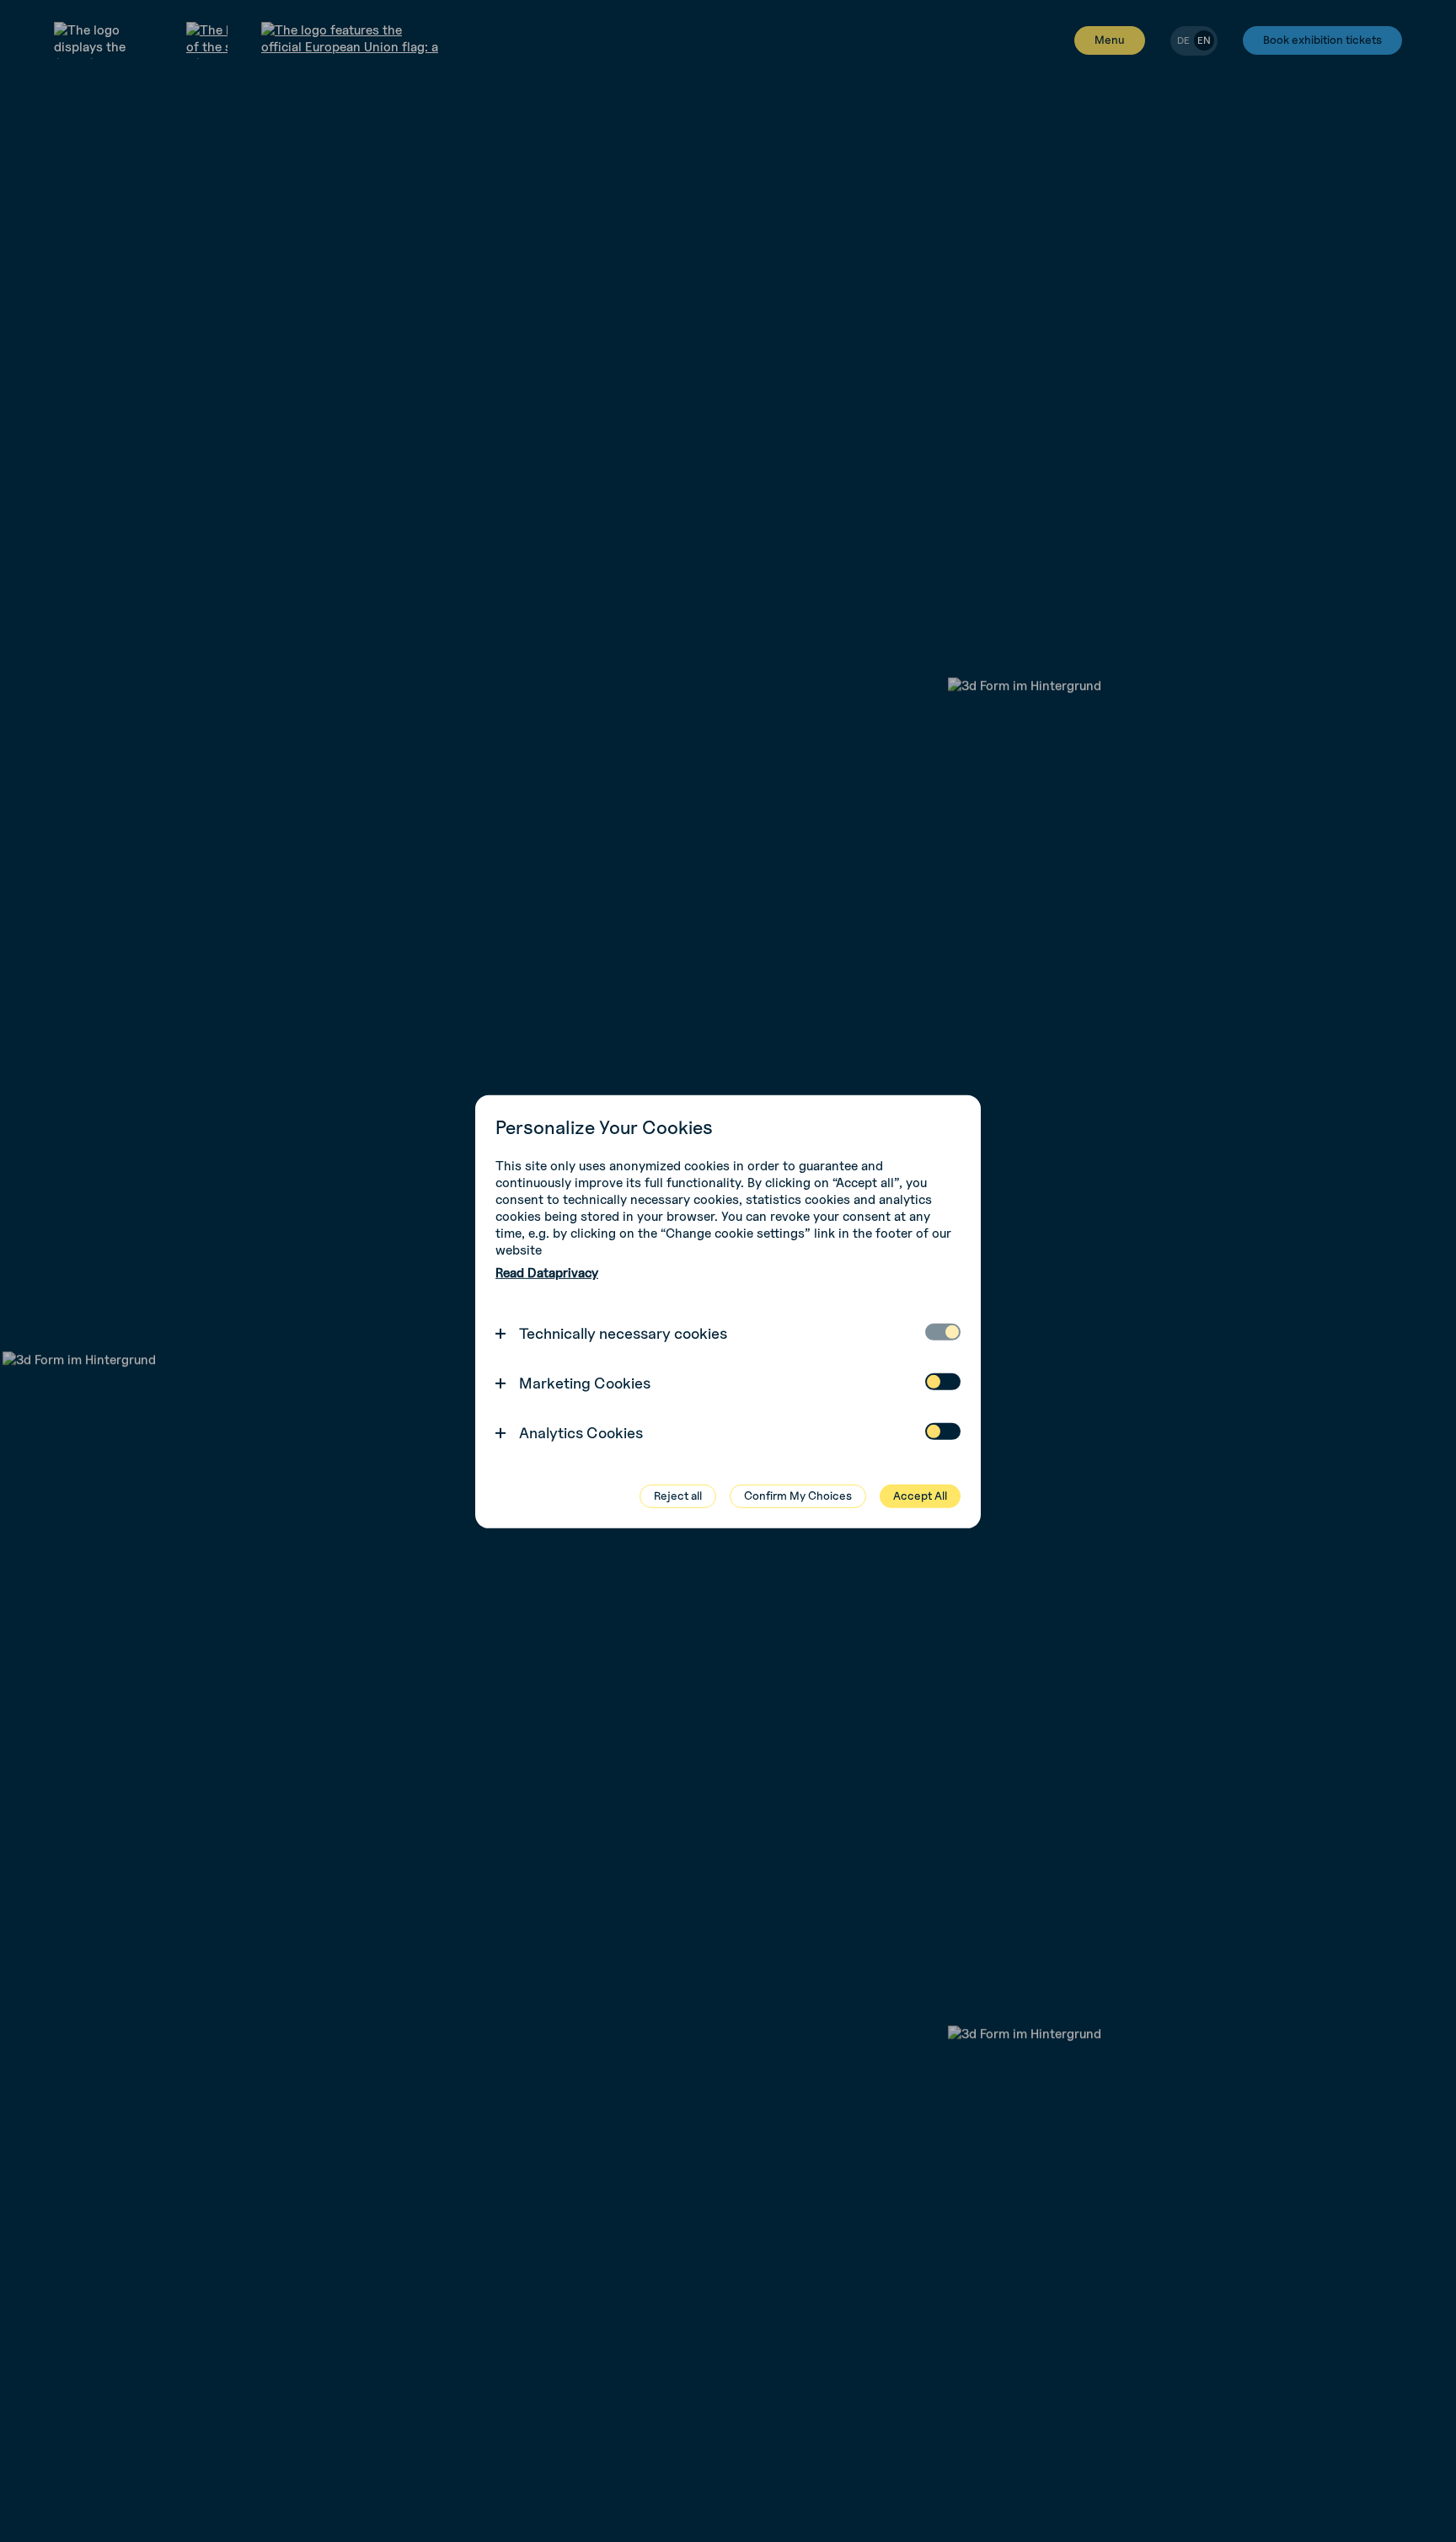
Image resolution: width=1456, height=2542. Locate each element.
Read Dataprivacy (547, 1273)
